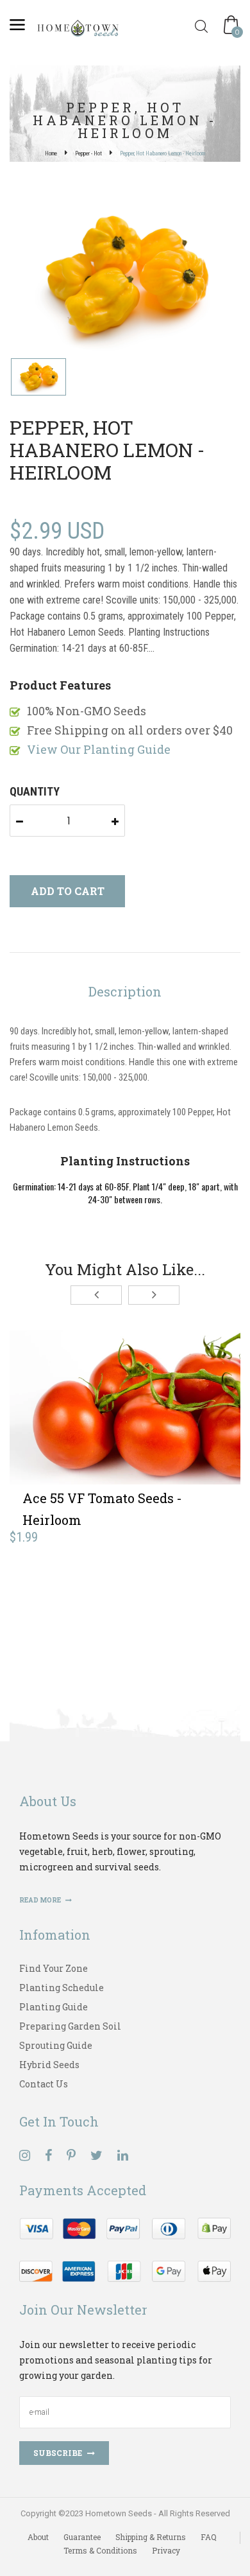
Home (51, 153)
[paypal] (125, 2248)
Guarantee (82, 2537)
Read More (41, 1900)
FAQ (209, 2537)
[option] (125, 279)
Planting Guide (54, 2007)
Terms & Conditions (100, 2550)
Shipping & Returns (151, 2537)
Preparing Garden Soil (70, 2026)
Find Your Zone (54, 1968)
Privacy (166, 2550)
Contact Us (44, 2084)
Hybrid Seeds (49, 2065)
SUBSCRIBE (58, 2453)
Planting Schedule (62, 1988)
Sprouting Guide (56, 2045)
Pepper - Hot (88, 153)
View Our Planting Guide (99, 749)
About (38, 2537)
